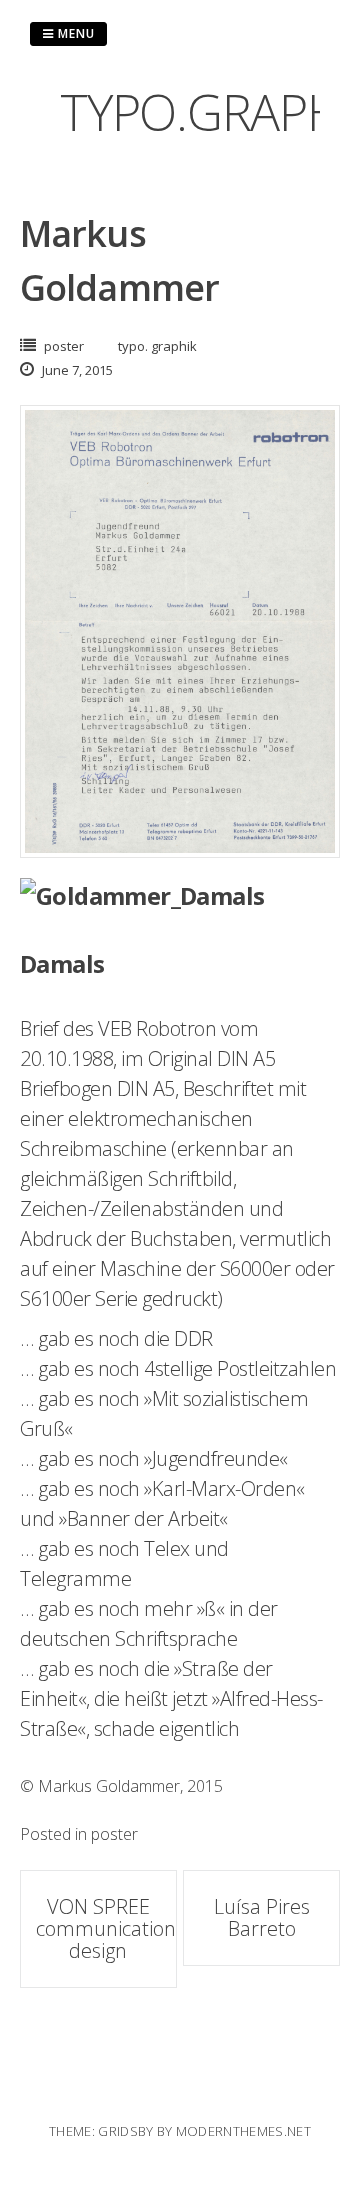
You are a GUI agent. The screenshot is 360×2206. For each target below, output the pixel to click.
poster (64, 346)
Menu (74, 33)
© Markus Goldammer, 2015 (121, 1786)
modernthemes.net (243, 2131)
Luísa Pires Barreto (262, 1917)
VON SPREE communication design (106, 1928)
